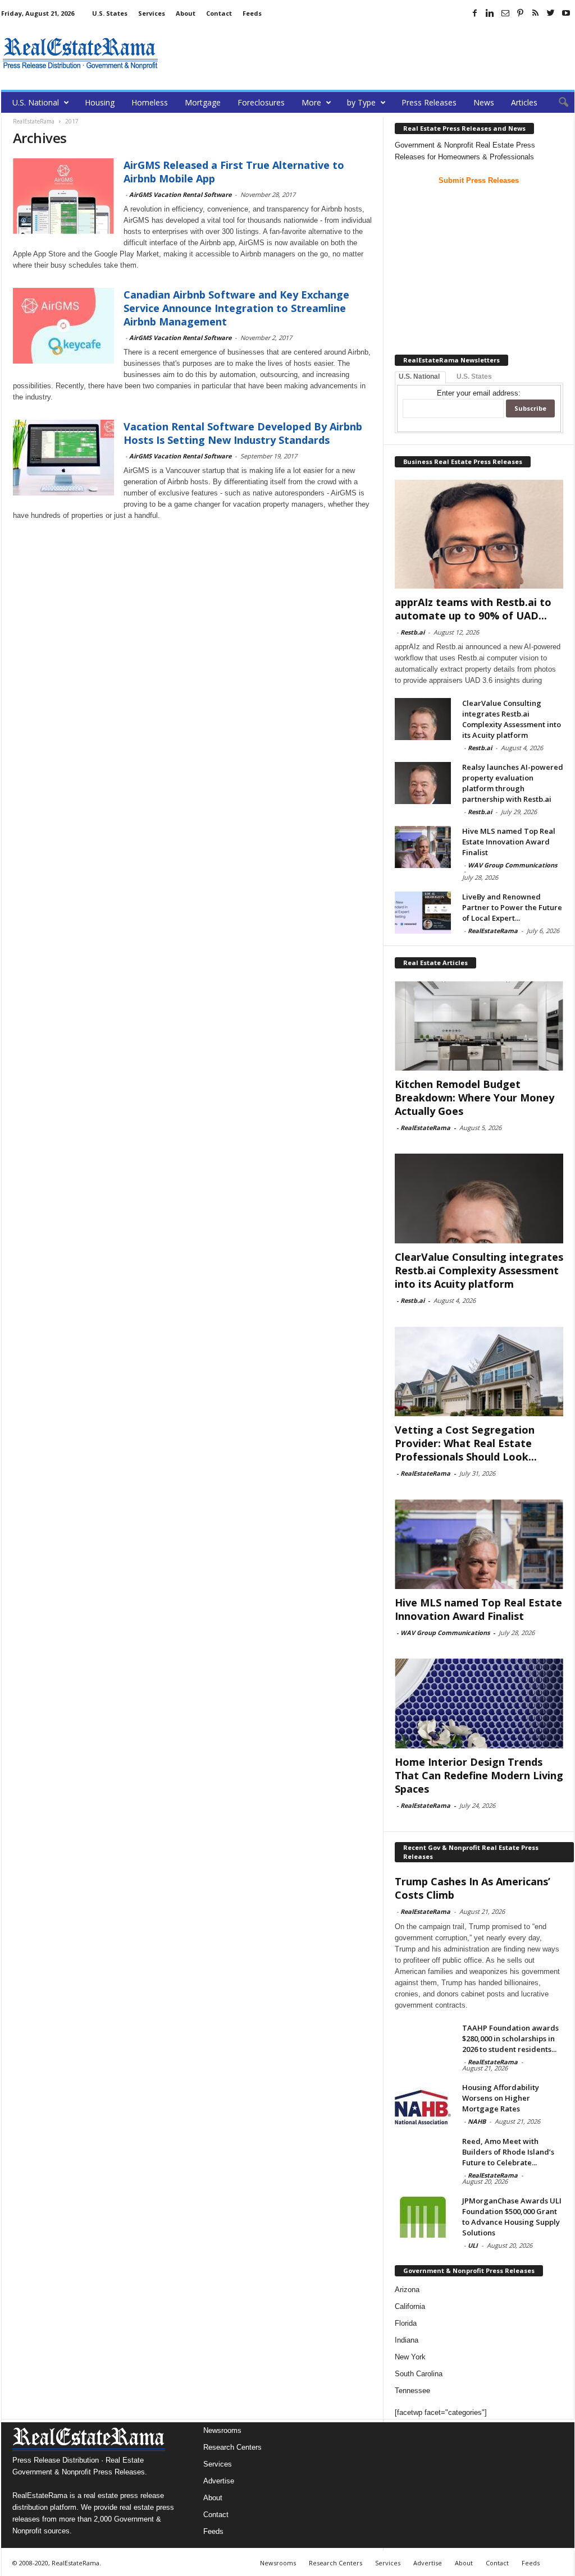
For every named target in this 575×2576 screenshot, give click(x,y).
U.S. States (110, 13)
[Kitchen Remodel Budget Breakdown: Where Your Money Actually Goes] (479, 1026)
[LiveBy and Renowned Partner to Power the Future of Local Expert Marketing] (423, 913)
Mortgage (203, 102)
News (484, 102)
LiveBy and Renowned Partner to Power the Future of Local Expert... (512, 907)
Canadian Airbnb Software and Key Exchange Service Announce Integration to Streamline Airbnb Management (236, 308)
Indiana (407, 2340)
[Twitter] (551, 13)
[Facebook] (475, 13)
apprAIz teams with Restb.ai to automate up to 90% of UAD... (473, 609)
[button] (558, 103)
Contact (219, 13)
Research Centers (232, 2447)
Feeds (252, 13)
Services (152, 13)
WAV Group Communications (512, 865)
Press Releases (429, 102)
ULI (473, 2245)
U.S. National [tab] (419, 376)
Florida (406, 2323)
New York (410, 2357)
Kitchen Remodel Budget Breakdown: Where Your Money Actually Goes (474, 1098)
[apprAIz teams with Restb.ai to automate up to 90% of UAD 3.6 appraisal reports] (479, 534)
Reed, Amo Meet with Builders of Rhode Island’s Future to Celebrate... (508, 2152)
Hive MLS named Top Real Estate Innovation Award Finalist (509, 842)
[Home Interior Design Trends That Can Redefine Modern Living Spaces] (479, 1703)
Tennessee (412, 2391)
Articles (524, 102)
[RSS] (536, 13)
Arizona (407, 2290)
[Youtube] (566, 13)
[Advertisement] (370, 53)
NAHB (477, 2121)
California (410, 2306)
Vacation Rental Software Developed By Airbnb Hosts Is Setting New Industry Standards (243, 433)
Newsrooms (222, 2430)
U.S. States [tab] (474, 376)
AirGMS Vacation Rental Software (180, 194)
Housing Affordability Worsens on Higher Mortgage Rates (501, 2098)
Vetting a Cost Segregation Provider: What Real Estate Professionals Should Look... (466, 1443)
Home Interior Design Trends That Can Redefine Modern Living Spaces (479, 1775)
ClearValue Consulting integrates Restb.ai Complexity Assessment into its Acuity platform (512, 719)
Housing (100, 102)
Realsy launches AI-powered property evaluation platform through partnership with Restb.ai (513, 783)
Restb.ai (412, 632)
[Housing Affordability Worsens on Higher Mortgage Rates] (423, 2103)
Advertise (219, 2481)
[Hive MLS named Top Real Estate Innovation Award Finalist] (423, 847)
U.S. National (36, 102)
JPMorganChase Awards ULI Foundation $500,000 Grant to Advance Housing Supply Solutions (512, 2217)
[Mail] (505, 13)
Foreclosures (261, 102)
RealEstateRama (493, 931)
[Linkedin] (490, 13)
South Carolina (419, 2374)
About (186, 13)
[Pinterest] (521, 13)
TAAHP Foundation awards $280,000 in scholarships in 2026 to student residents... (510, 2038)
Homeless (150, 102)
